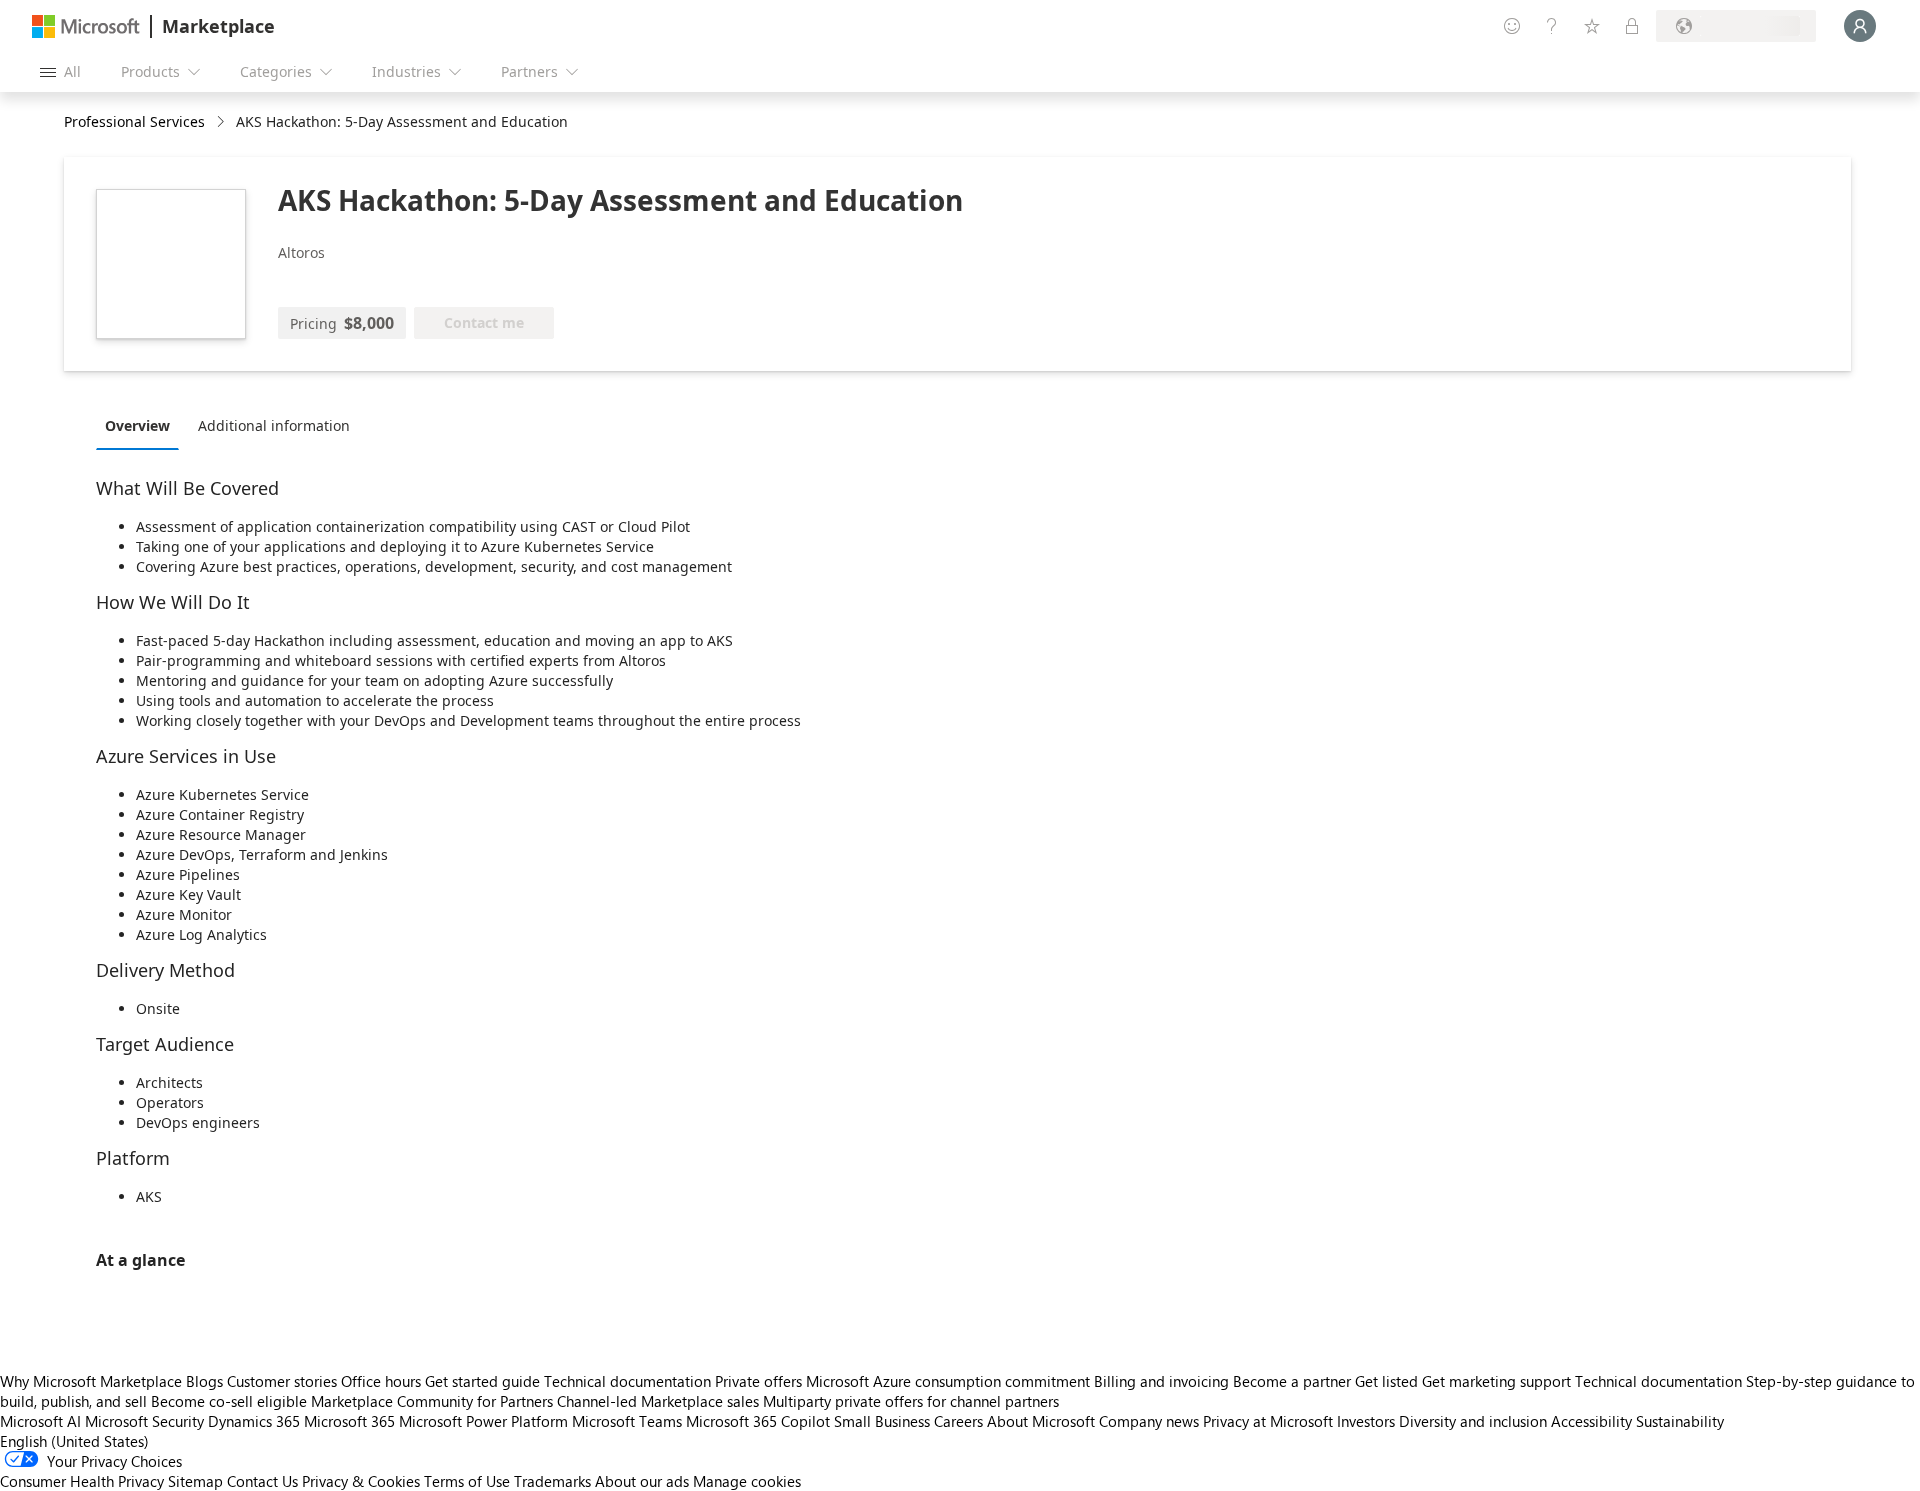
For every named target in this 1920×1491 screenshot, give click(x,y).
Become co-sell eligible (229, 1401)
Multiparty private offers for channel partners (911, 1401)
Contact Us (262, 1481)
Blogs (204, 1381)
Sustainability (1680, 1421)
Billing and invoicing (1161, 1381)
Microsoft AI (40, 1421)
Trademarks (552, 1481)
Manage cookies (747, 1481)
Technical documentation (627, 1381)
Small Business (882, 1421)
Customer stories (282, 1381)
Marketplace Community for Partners (432, 1401)
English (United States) (74, 1441)
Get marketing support (1496, 1381)
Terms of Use (467, 1481)
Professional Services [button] (134, 121)
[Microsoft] (86, 26)
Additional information (274, 425)
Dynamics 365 (254, 1421)
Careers (958, 1421)
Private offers (758, 1381)
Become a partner (1292, 1381)
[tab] (142, 425)
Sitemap (195, 1481)
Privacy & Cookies (361, 1481)
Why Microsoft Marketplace (91, 1381)
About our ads (642, 1481)
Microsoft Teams (627, 1421)
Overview (137, 425)
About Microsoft (1041, 1421)
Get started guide (482, 1381)
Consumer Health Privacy (82, 1481)
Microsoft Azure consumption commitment (950, 1381)
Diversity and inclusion (1473, 1421)
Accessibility (1591, 1421)
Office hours (381, 1381)
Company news (1149, 1421)
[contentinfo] (222, 122)
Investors (1366, 1421)
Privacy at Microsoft (1268, 1421)
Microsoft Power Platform (483, 1421)
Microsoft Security (144, 1421)
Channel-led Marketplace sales (658, 1401)
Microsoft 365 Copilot (758, 1421)
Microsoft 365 (349, 1421)
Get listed (1386, 1381)
